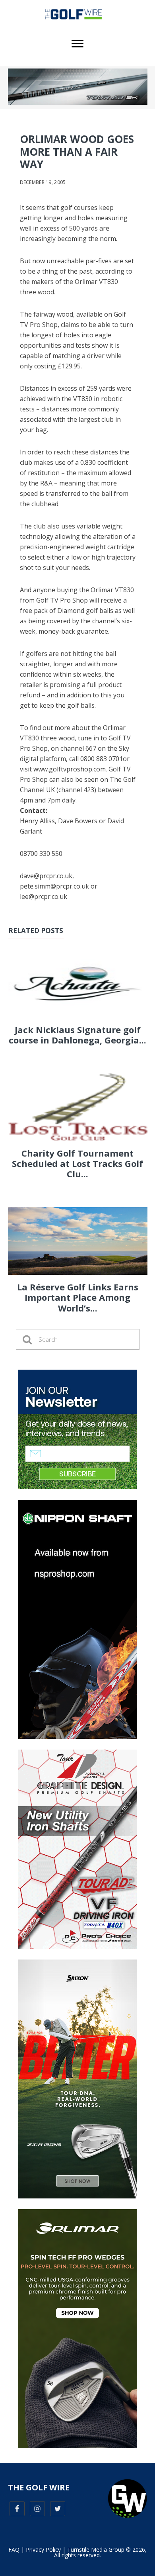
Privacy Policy (43, 2550)
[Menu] (77, 44)
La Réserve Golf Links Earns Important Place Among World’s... (78, 1297)
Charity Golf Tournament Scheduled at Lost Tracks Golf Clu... (77, 1164)
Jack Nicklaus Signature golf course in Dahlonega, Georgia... (77, 1035)
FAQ (14, 2550)
